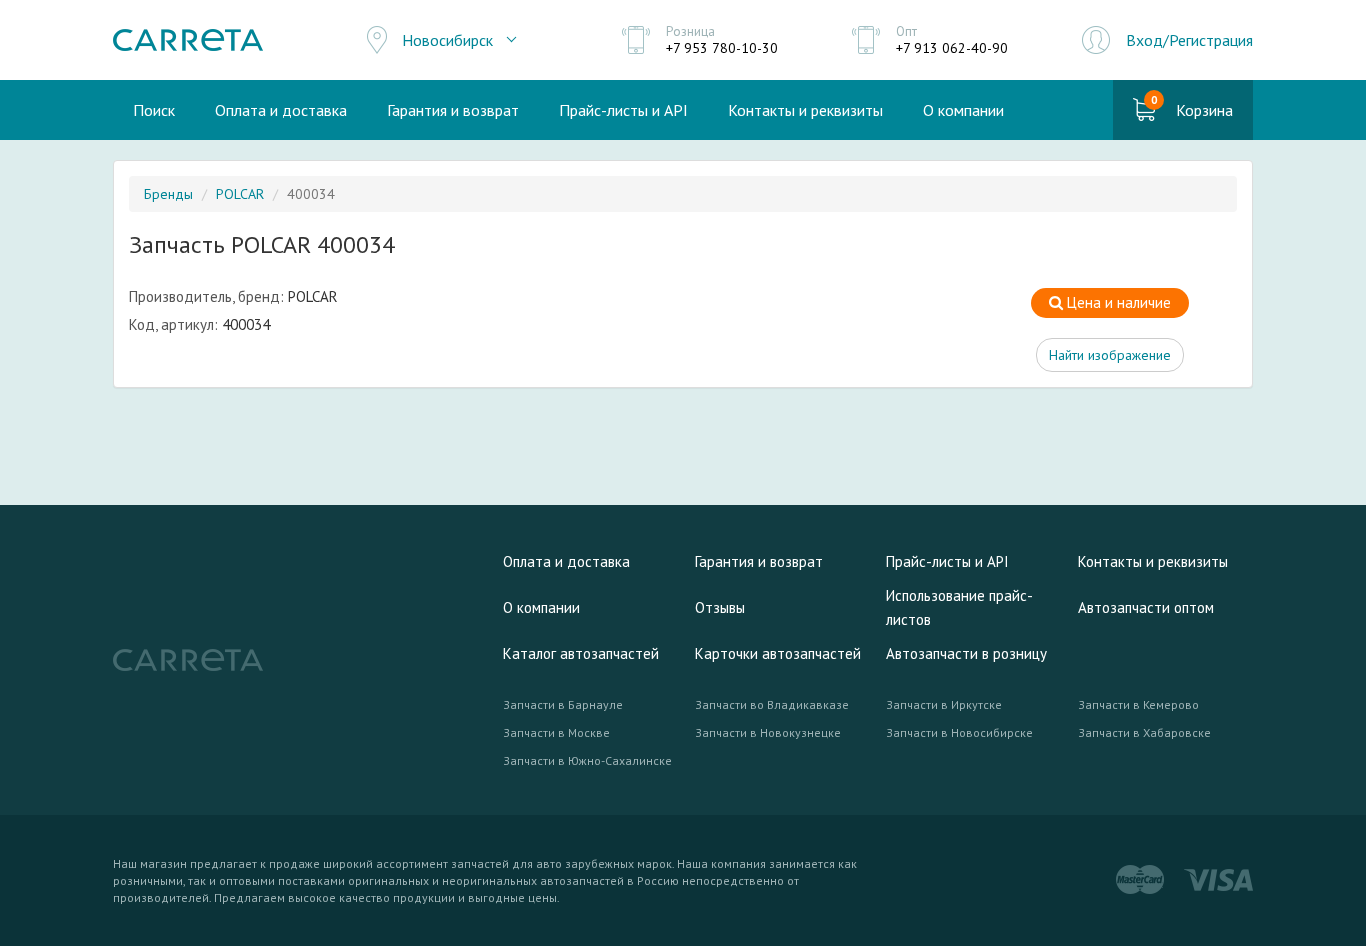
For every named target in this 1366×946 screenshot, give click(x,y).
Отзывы (720, 607)
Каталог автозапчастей (581, 653)
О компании (963, 110)
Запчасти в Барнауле (563, 704)
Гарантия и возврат (453, 110)
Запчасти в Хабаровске (1144, 732)
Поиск (154, 110)
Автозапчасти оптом (1146, 607)
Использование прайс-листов (959, 607)
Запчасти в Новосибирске (959, 732)
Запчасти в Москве (556, 732)
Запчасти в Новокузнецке (768, 732)
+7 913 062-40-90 (952, 48)
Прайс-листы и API (623, 110)
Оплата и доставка (281, 110)
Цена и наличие (1117, 302)
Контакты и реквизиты (805, 110)
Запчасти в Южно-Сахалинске (587, 760)
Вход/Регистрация (1189, 40)
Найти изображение (1110, 355)
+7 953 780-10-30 (722, 48)
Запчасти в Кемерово (1138, 704)
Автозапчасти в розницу (966, 653)
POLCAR (240, 194)
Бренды (168, 194)
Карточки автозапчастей (778, 653)
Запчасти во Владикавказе (772, 704)
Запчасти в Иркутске (944, 704)
